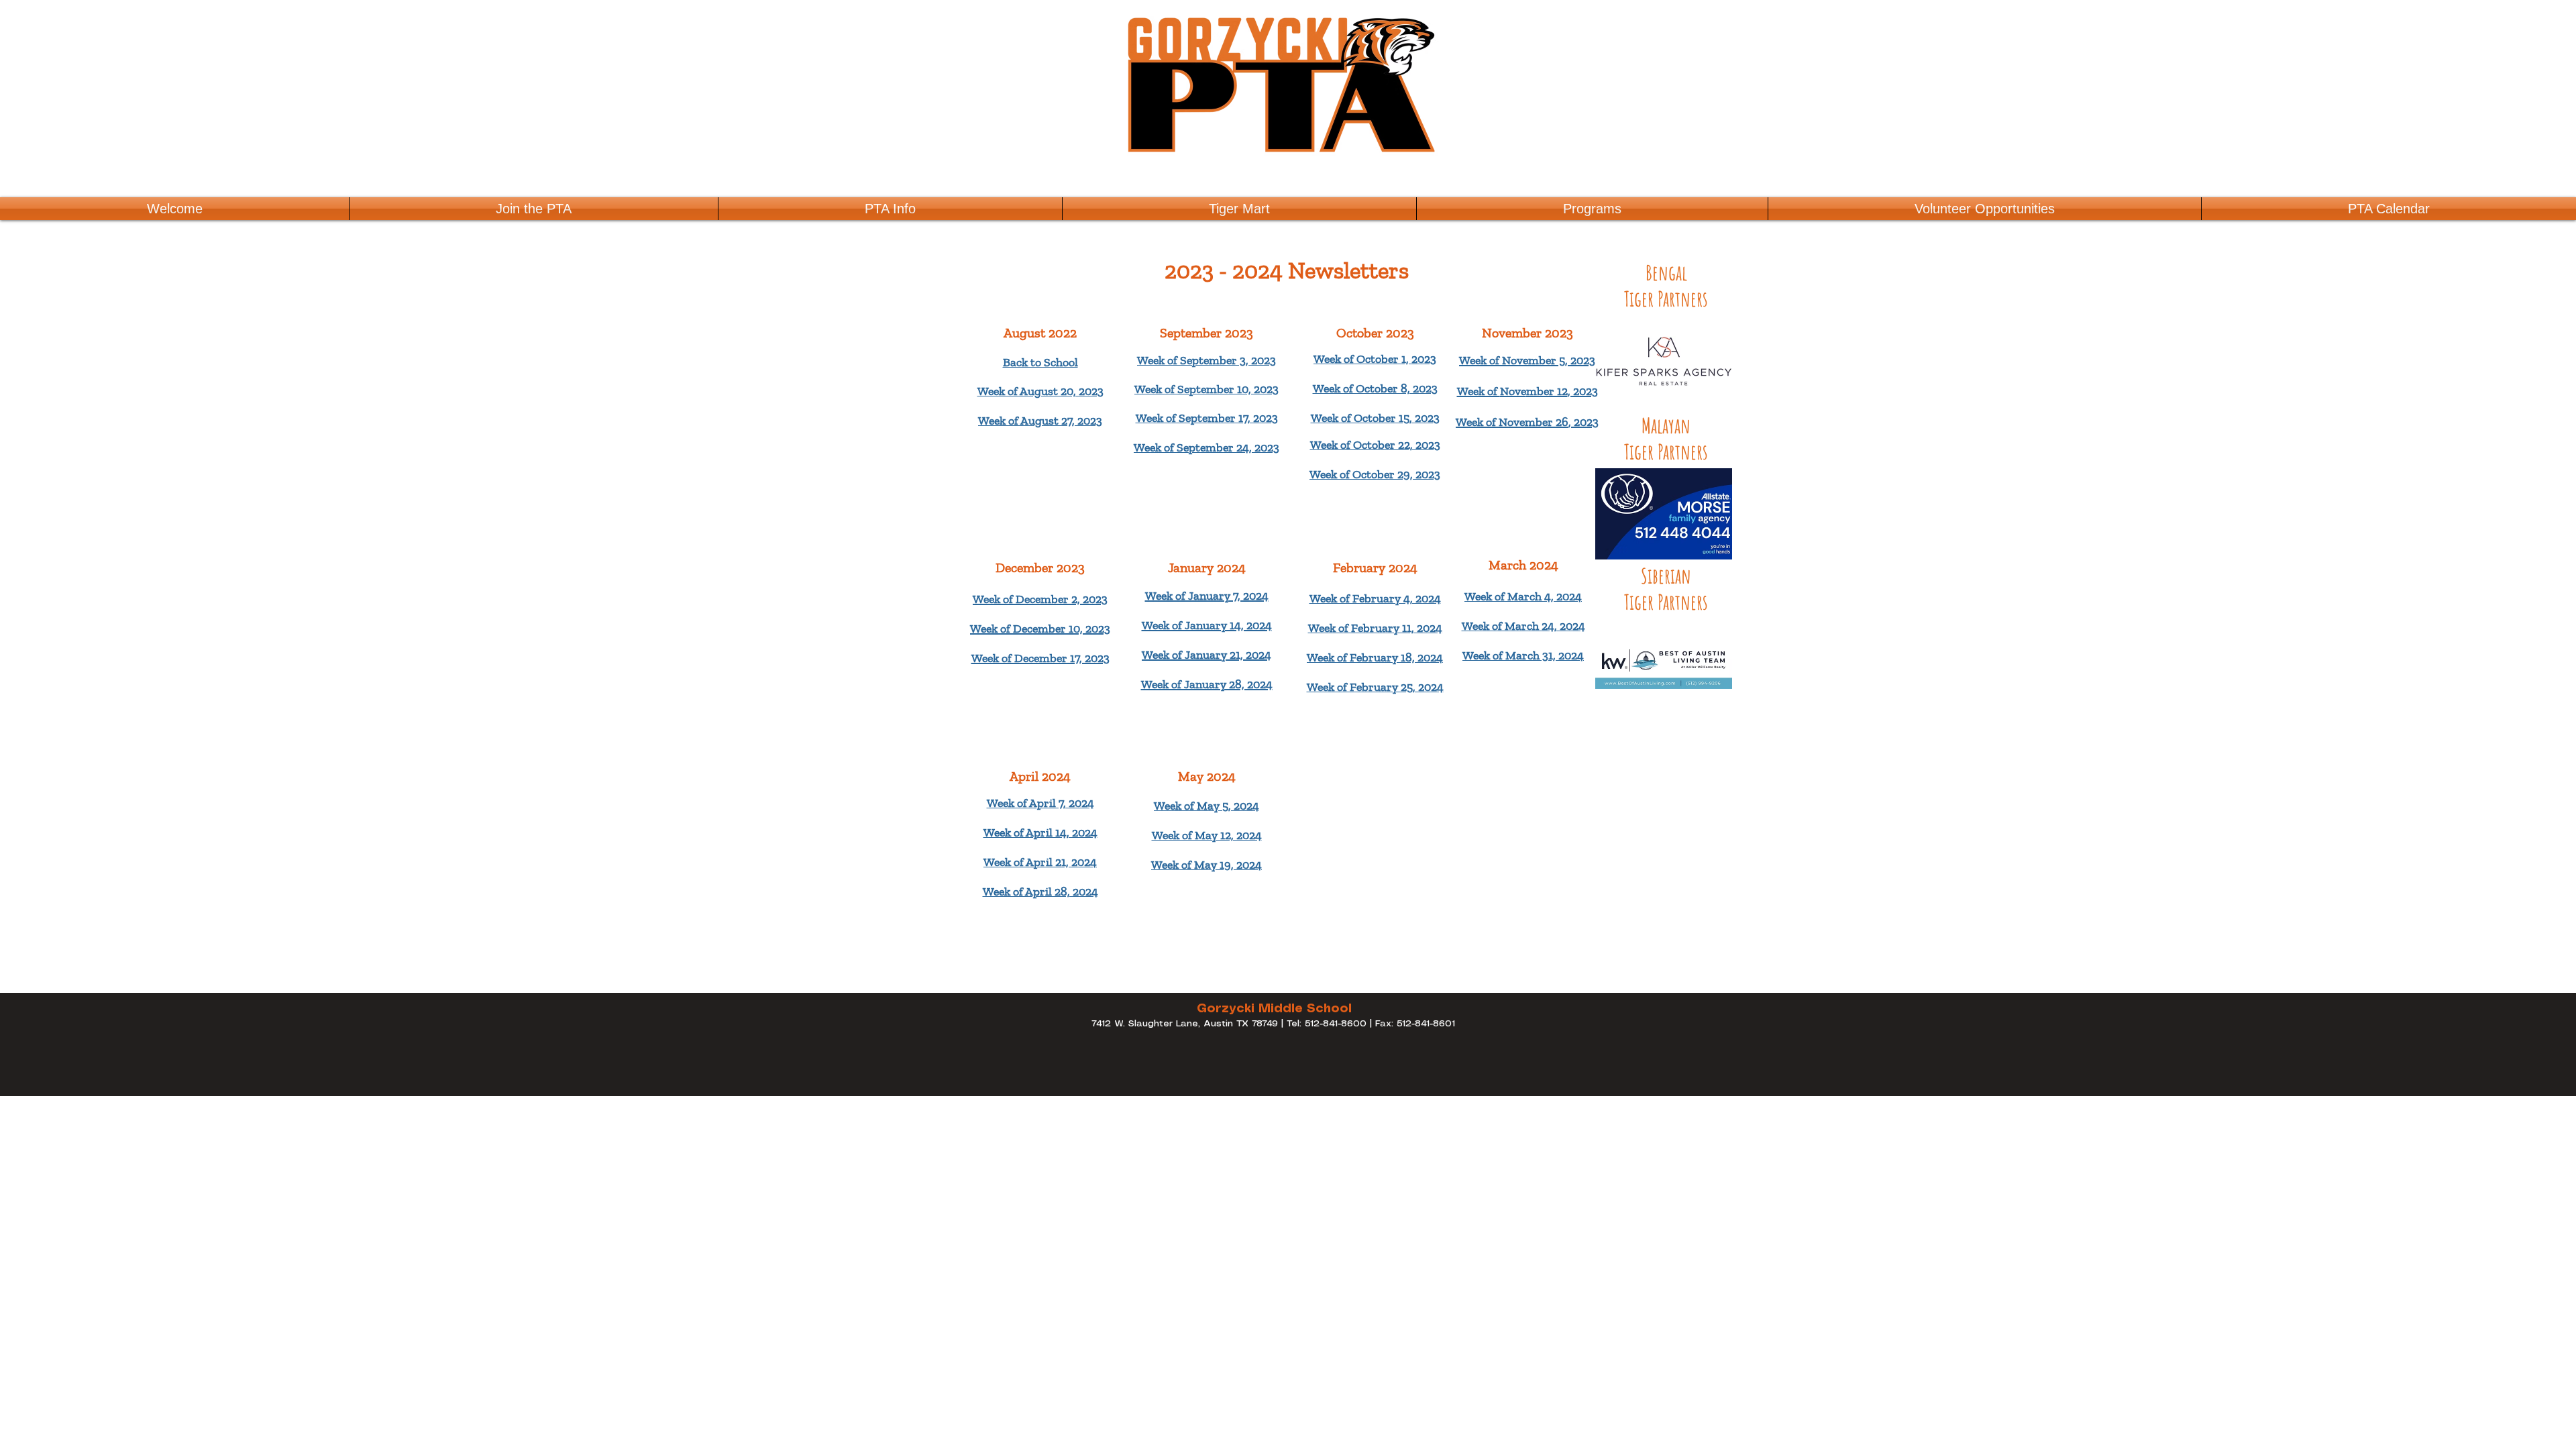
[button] (1592, 209)
